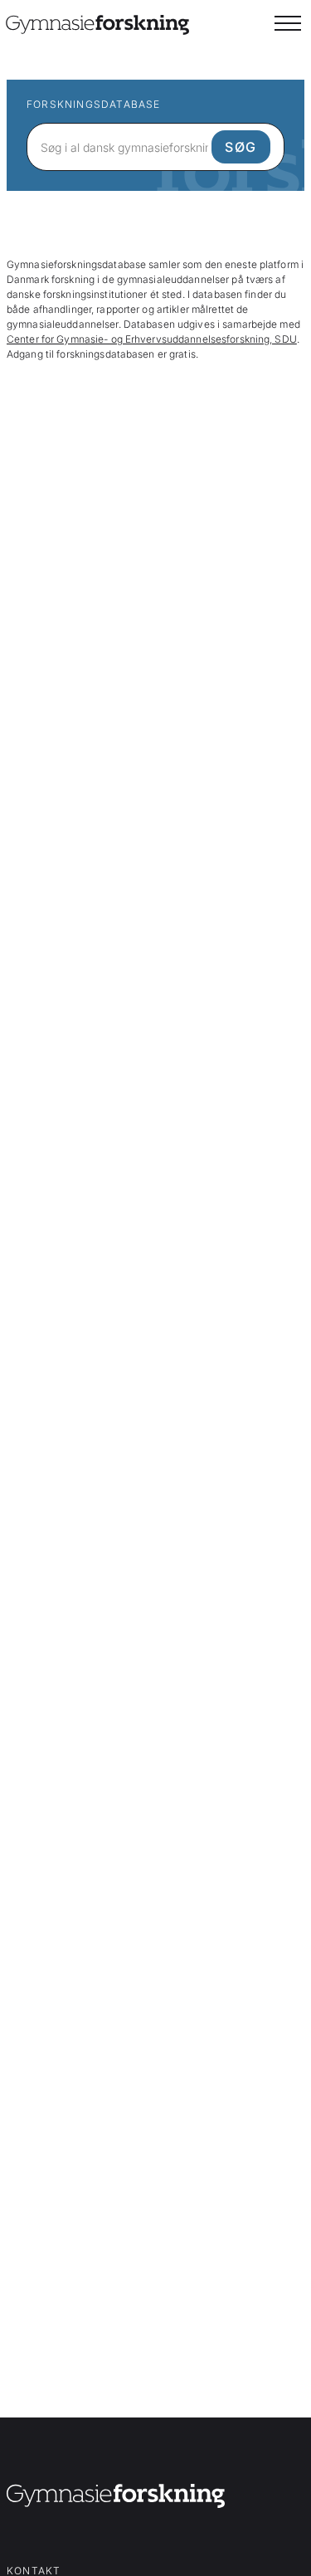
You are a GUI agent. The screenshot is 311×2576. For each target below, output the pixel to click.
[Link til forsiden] (116, 2498)
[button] (288, 23)
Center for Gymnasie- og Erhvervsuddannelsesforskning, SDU (152, 339)
